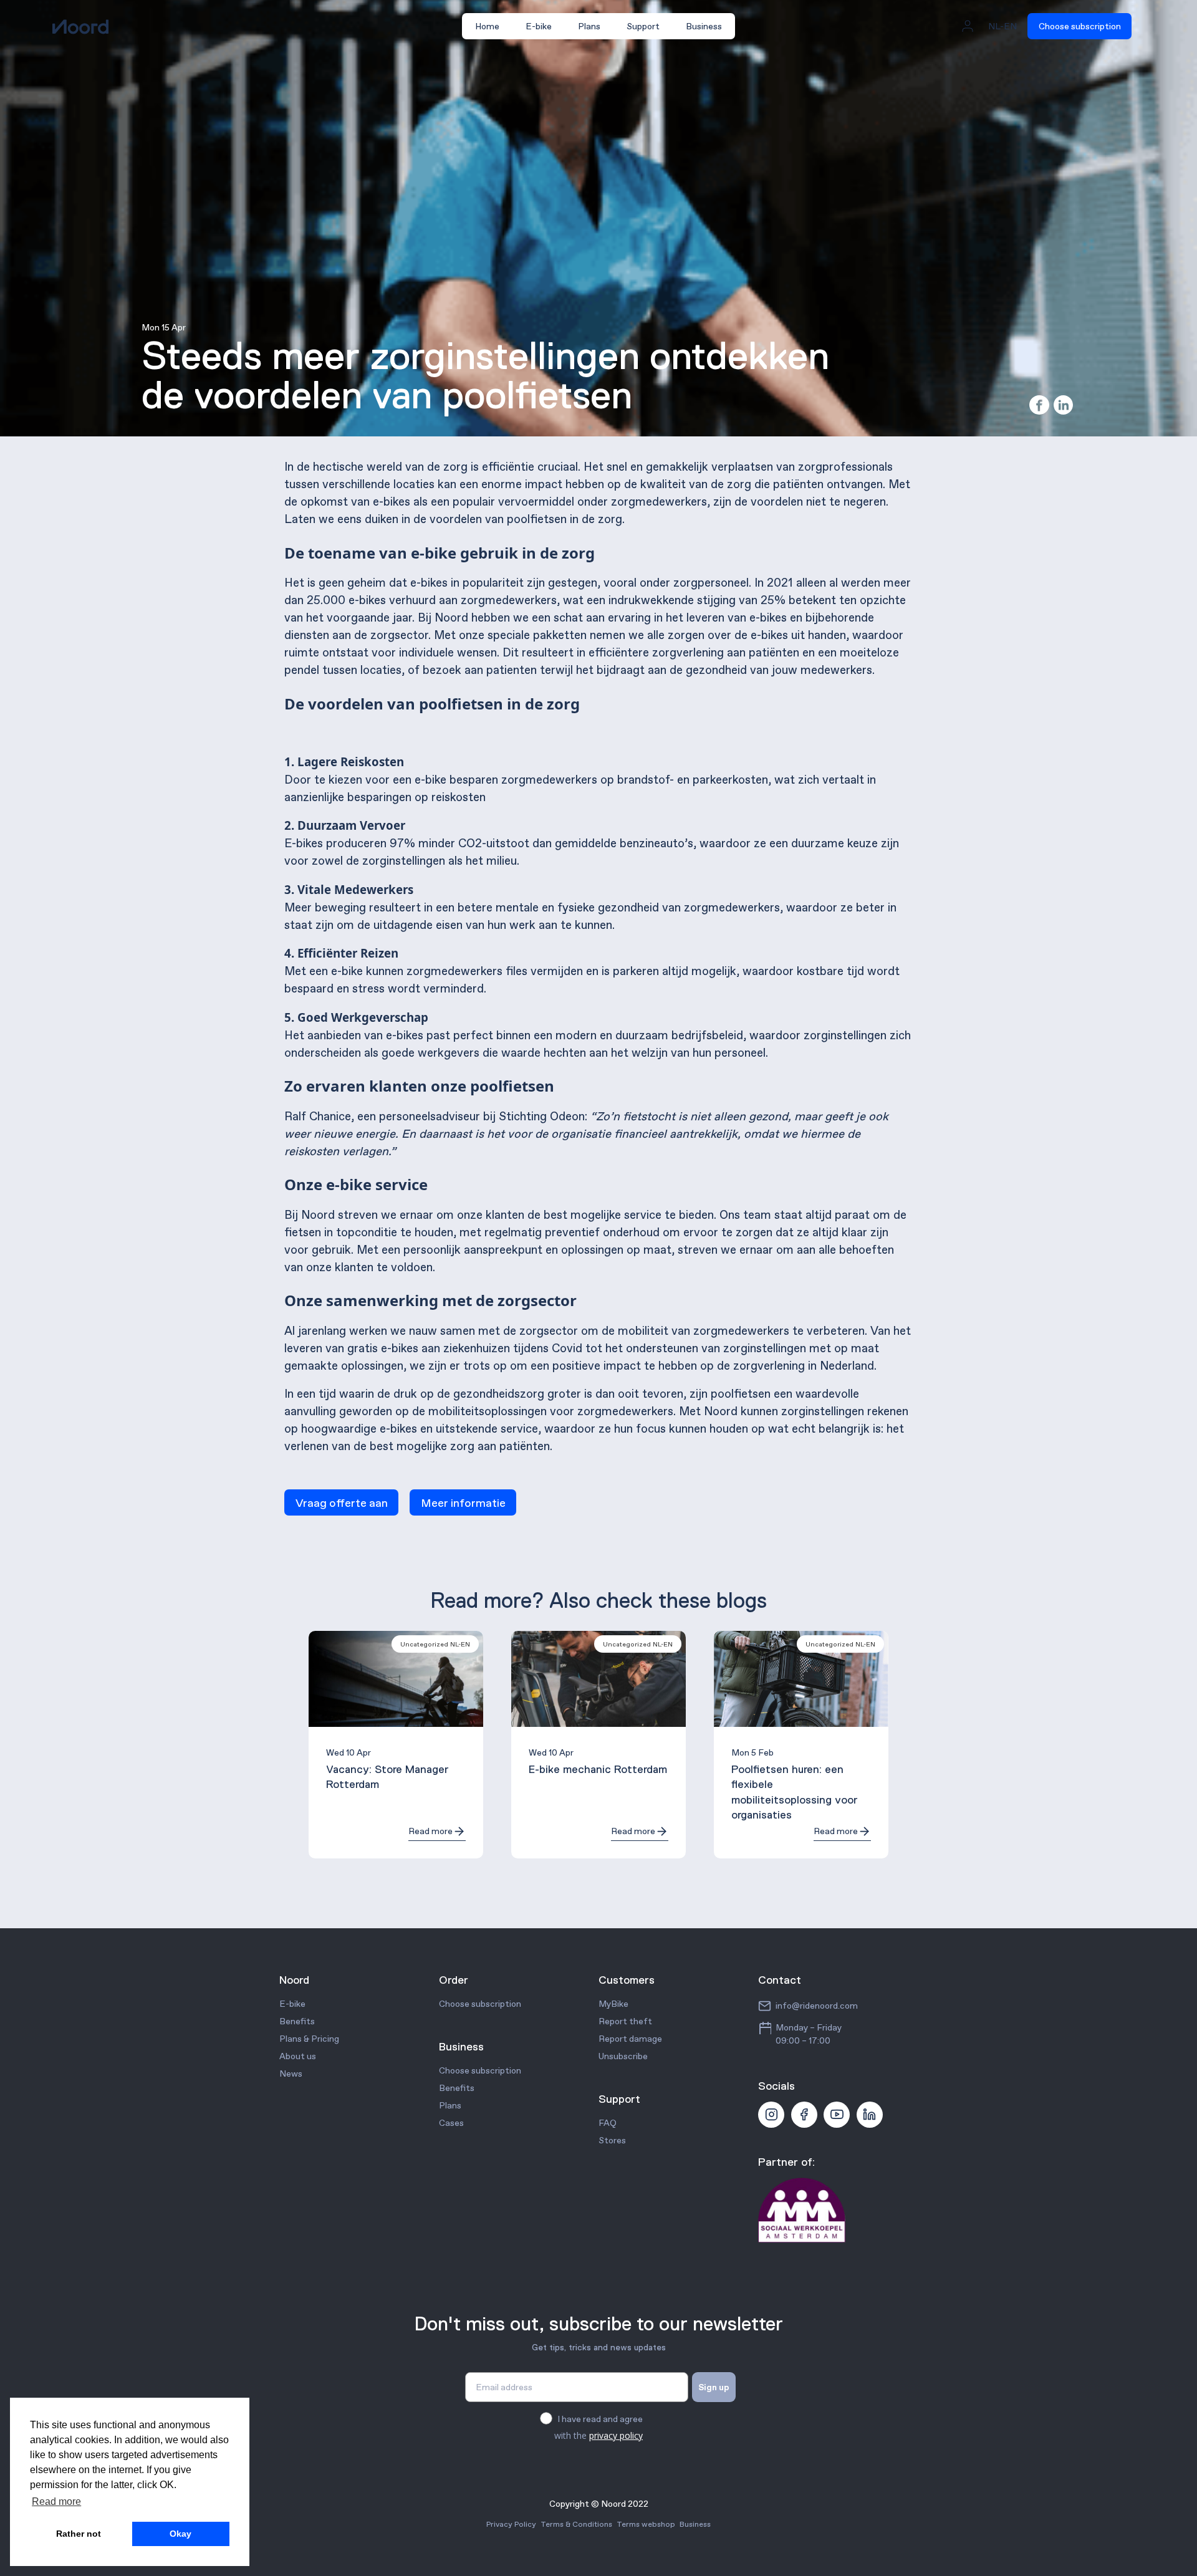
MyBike (613, 2004)
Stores (612, 2140)
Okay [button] (180, 2534)
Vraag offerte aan (342, 1502)
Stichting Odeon (542, 1116)
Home (487, 26)
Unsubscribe (623, 2056)
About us (298, 2056)
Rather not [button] (79, 2534)
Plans (589, 26)
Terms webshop (646, 2524)
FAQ (608, 2123)
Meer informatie (463, 1502)
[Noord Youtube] (837, 2115)
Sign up (714, 2387)
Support (643, 26)
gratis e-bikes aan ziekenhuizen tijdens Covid (465, 1348)
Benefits (297, 2021)
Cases (451, 2123)
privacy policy (616, 2435)
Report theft (625, 2021)
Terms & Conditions (576, 2524)
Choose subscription (1080, 26)
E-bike (539, 26)
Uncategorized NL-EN (435, 1644)
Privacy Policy (511, 2524)
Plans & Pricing (309, 2039)
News (291, 2074)
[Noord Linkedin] (870, 2115)
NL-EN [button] (1002, 26)
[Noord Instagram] (771, 2115)
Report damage (630, 2039)
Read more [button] (56, 2502)
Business (704, 26)
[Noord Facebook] (804, 2115)
